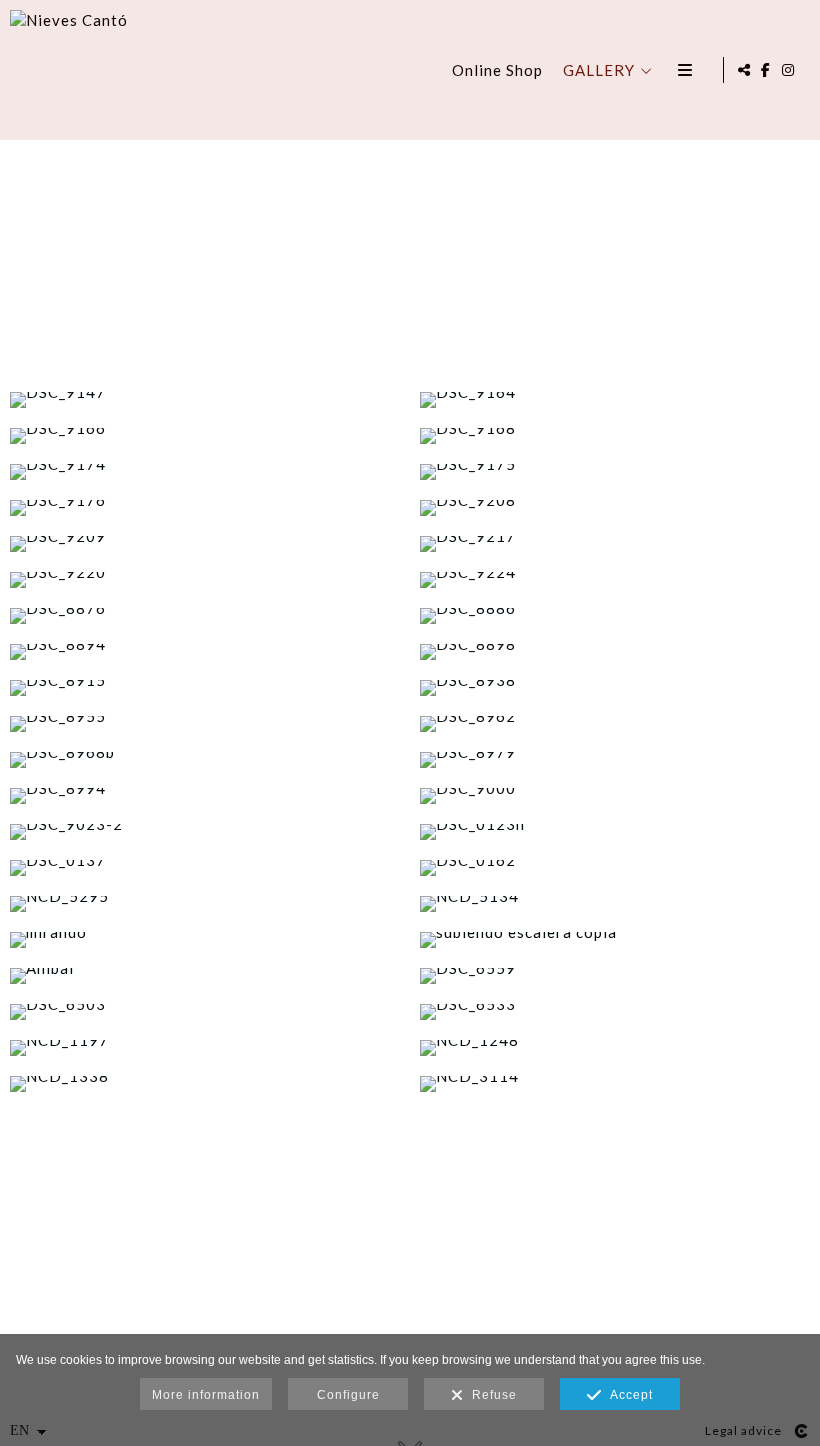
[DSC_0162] (615, 868)
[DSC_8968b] (205, 760)
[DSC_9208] (615, 508)
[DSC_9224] (615, 580)
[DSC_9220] (205, 580)
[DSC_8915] (205, 688)
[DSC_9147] (205, 400)
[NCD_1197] (205, 1048)
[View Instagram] (789, 70)
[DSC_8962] (615, 724)
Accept (627, 1395)
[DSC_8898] (615, 652)
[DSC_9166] (205, 436)
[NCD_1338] (205, 1084)
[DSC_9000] (615, 796)
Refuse (490, 1395)
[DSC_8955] (205, 724)
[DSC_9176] (205, 508)
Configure (348, 1395)
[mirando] (205, 940)
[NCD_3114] (615, 1084)
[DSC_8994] (205, 796)
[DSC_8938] (615, 688)
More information (206, 1395)
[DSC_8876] (205, 616)
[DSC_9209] (205, 544)
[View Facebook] (766, 70)
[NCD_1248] (615, 1048)
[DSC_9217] (615, 544)
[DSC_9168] (615, 436)
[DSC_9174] (205, 472)
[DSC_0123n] (615, 832)
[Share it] (744, 70)
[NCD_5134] (615, 904)
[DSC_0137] (205, 868)
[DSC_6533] (615, 1012)
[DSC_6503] (205, 1012)
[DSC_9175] (615, 472)
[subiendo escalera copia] (615, 940)
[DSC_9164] (615, 400)
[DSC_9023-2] (205, 832)
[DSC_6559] (615, 976)
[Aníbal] (205, 976)
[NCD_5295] (205, 904)
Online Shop (497, 70)
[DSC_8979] (615, 760)
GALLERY (599, 70)
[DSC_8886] (615, 616)
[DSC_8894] (205, 652)
